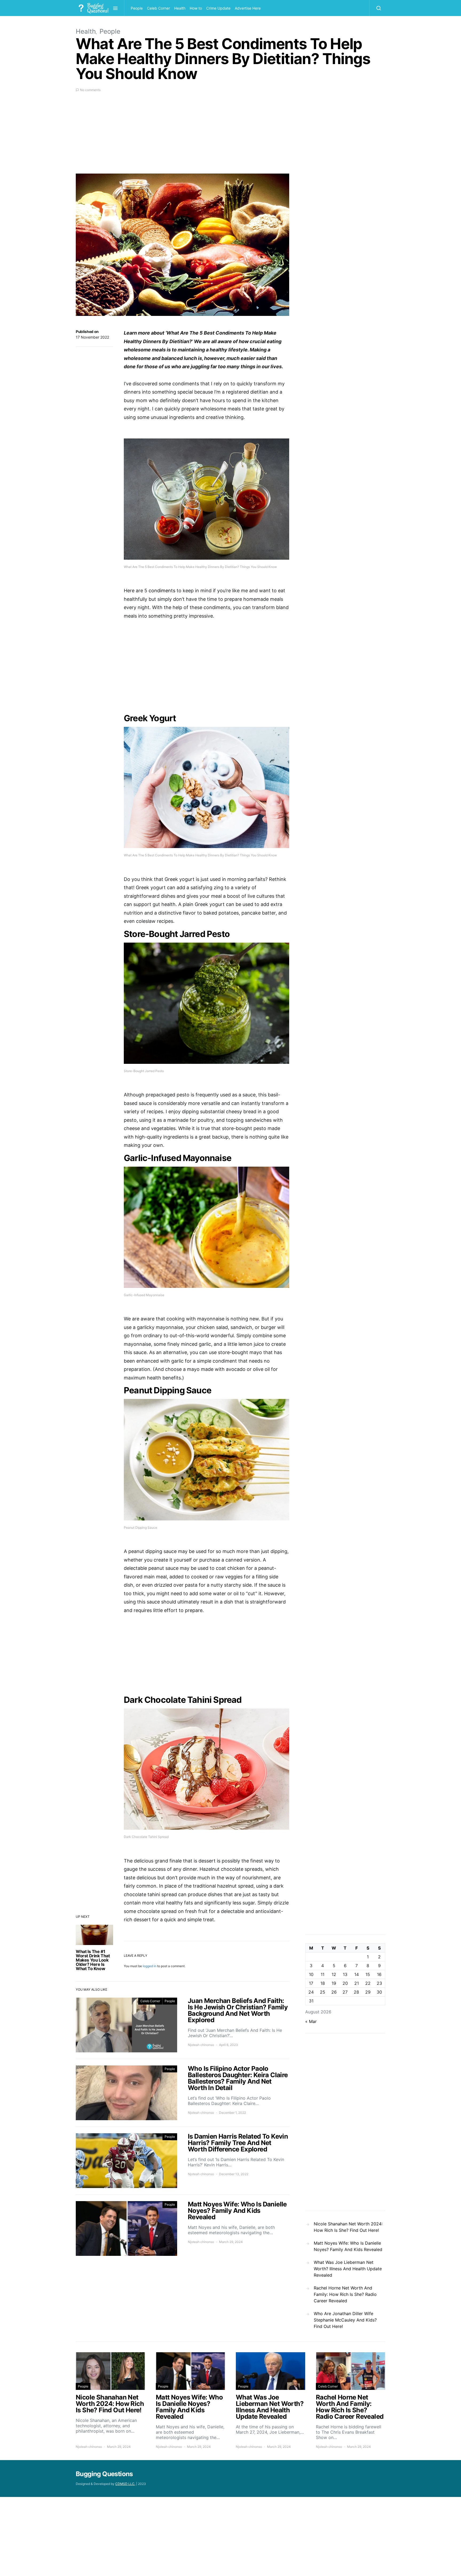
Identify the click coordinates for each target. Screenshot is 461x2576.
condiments (162, 591)
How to (196, 8)
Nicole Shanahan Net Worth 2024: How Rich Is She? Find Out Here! (348, 2227)
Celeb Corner (158, 8)
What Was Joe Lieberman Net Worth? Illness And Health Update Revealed (348, 2269)
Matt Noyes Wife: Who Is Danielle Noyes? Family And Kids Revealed (348, 2246)
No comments (90, 90)
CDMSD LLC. (125, 2484)
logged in (150, 1966)
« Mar (311, 2021)
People (137, 8)
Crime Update (218, 8)
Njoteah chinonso (201, 2045)
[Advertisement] (182, 136)
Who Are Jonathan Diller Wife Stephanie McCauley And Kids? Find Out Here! (345, 2320)
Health (180, 8)
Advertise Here (248, 8)
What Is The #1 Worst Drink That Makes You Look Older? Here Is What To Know (93, 1960)
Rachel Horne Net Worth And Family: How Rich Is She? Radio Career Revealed (345, 2294)
